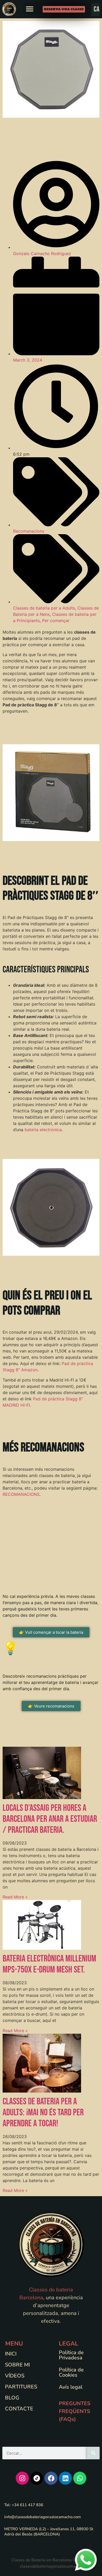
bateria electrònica (43, 1130)
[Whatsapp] (80, 2478)
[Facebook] (51, 2478)
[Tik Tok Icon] (37, 2478)
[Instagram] (22, 2478)
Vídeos (15, 2376)
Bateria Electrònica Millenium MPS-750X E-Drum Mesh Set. (49, 1964)
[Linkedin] (65, 2478)
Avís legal (71, 2387)
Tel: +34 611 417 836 (24, 2505)
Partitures (21, 2387)
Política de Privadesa (71, 2355)
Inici (11, 2354)
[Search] (93, 2453)
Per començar (56, 621)
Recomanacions (29, 531)
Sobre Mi (17, 2365)
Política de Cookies (71, 2372)
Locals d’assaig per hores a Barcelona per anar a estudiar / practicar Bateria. (50, 1819)
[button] (30, 9)
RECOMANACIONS (21, 1494)
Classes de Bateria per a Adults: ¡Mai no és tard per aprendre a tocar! (43, 2113)
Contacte (19, 2409)
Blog (12, 2398)
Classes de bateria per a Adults (44, 608)
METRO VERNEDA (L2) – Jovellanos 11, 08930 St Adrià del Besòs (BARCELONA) (49, 2532)
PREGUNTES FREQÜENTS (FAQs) (75, 2411)
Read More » (15, 1897)
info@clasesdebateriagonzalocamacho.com (42, 2517)
